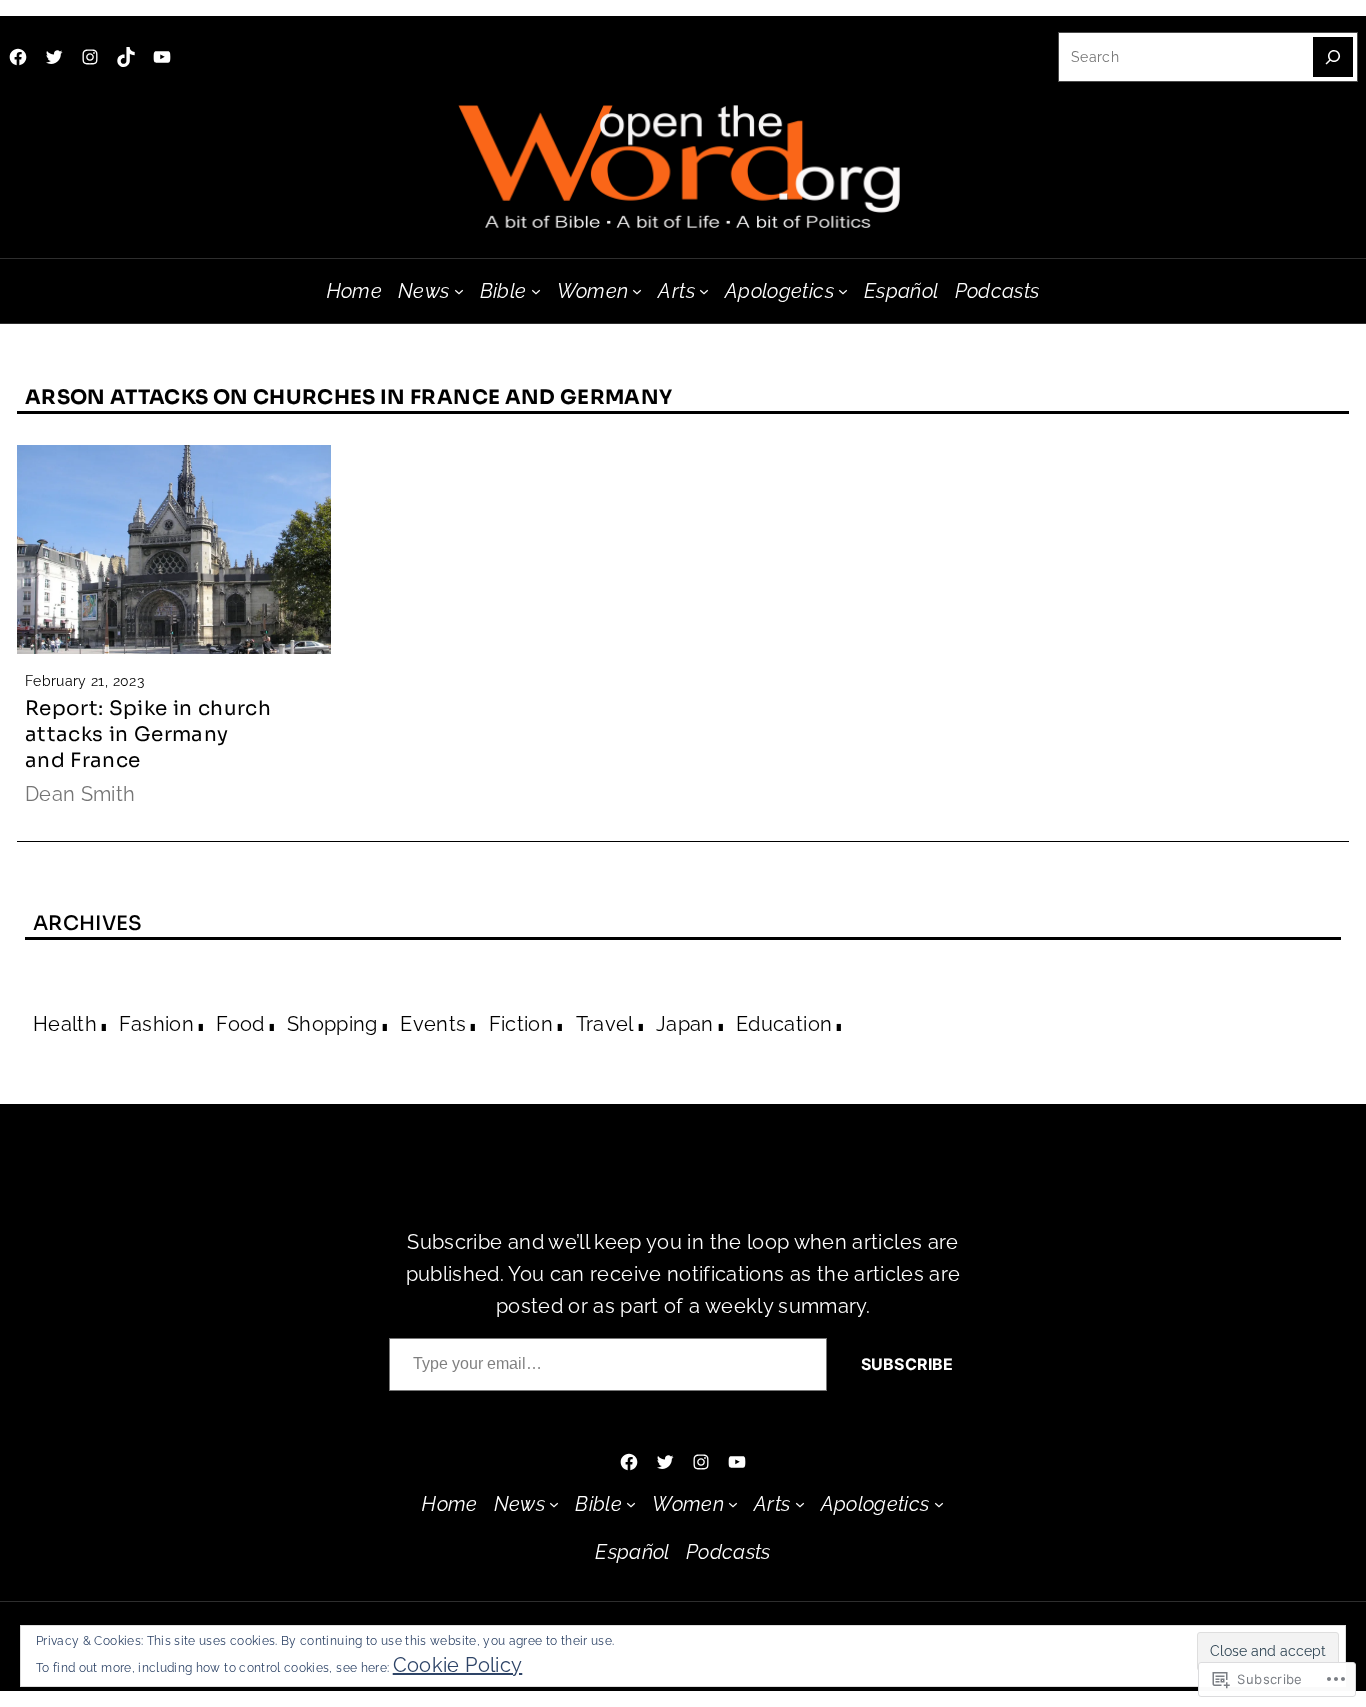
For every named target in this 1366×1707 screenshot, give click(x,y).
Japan (685, 1024)
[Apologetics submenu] (843, 291)
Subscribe (907, 1364)
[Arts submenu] (704, 291)
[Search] (1333, 57)
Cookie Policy (458, 1665)
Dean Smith (80, 794)
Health (65, 1024)
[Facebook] (18, 57)
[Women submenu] (637, 291)
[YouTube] (162, 57)
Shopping (332, 1024)
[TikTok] (126, 57)
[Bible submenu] (536, 291)
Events (433, 1024)
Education (784, 1024)
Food (240, 1024)
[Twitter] (54, 57)
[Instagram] (90, 57)
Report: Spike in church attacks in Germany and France (148, 734)
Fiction (521, 1024)
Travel (605, 1024)
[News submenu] (459, 291)
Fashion (156, 1024)
